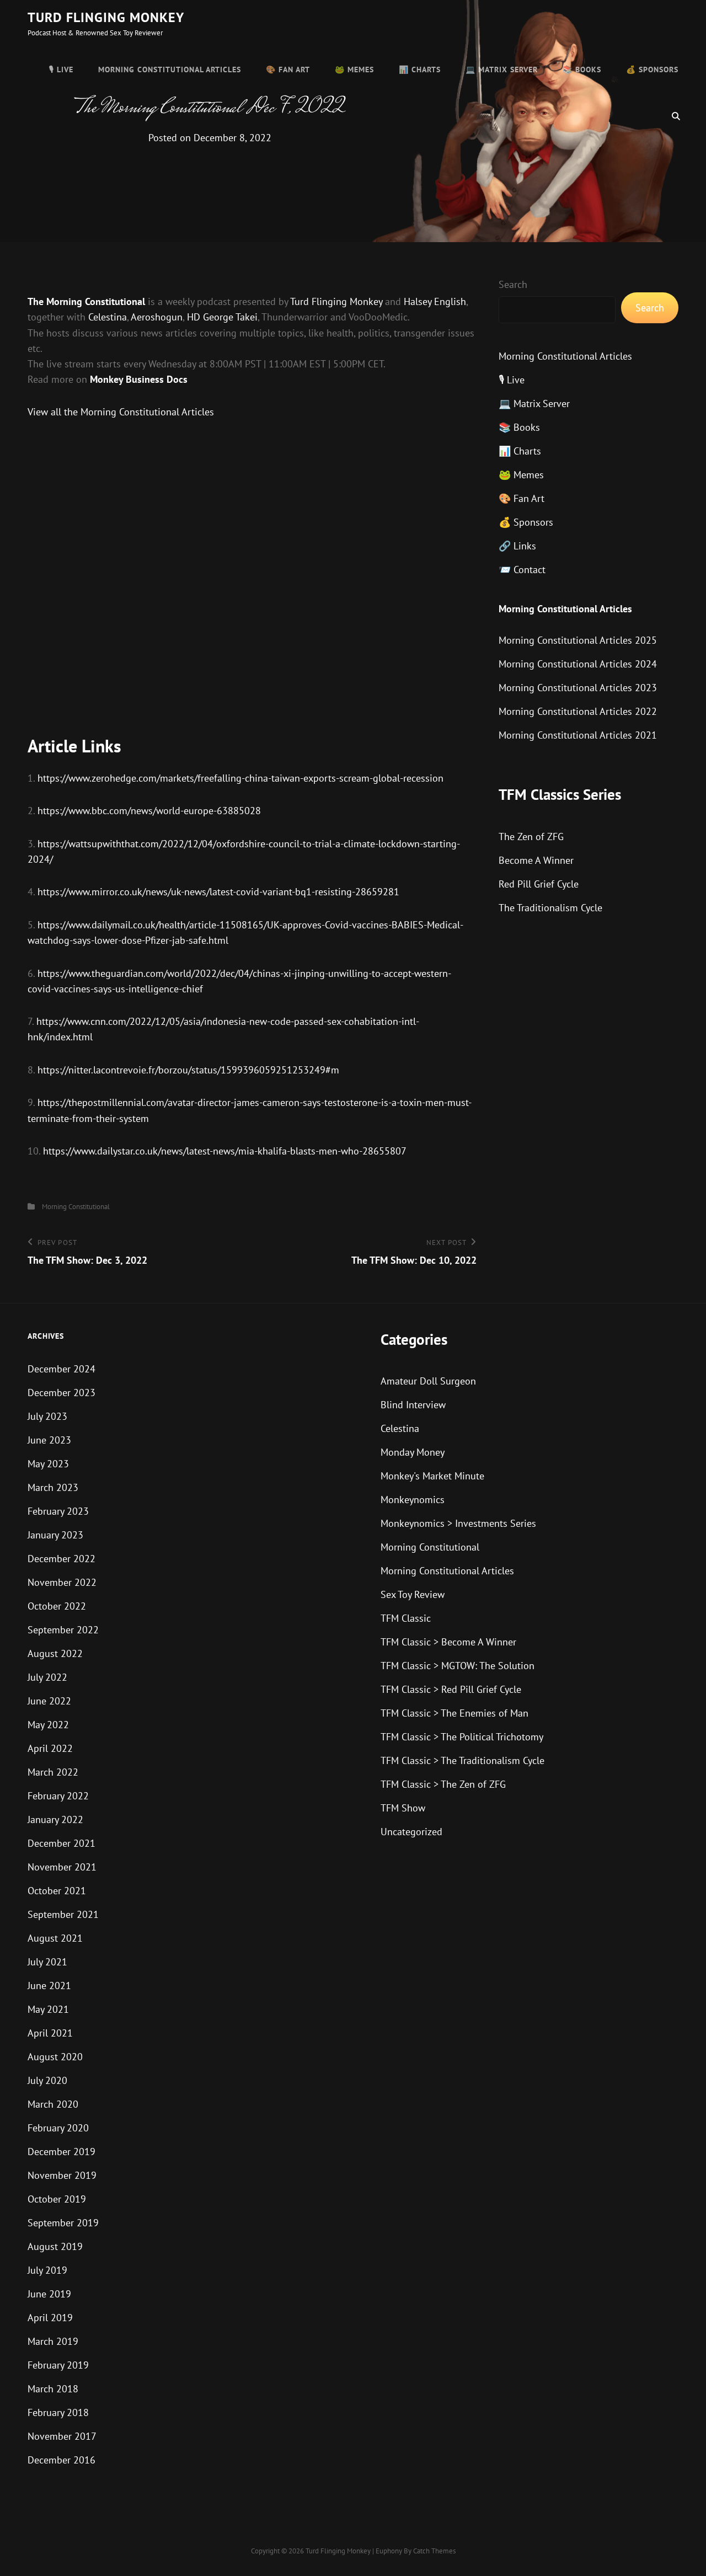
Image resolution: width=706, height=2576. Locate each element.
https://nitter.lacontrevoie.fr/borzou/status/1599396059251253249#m (188, 1070)
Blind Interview (413, 1405)
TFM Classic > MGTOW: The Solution (458, 1666)
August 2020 (55, 2057)
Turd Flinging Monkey (106, 17)
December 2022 (61, 1559)
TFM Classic (406, 1618)
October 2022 (57, 1606)
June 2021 (49, 1986)
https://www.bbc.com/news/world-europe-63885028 (149, 811)
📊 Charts (420, 70)
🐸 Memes (354, 70)
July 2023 (47, 1416)
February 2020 (58, 2128)
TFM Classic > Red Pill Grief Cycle (451, 1689)
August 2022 (55, 1653)
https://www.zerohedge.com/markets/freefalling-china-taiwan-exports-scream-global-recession (240, 778)
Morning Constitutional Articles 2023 (578, 688)
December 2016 (61, 2460)
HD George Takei (222, 317)
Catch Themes (434, 2551)
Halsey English (435, 301)
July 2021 (47, 1962)
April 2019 (50, 2318)
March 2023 (53, 1487)
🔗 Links (517, 546)
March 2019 (53, 2341)
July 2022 (47, 1677)
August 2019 (55, 2246)
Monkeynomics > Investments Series (458, 1523)
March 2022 (53, 1772)
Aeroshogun (157, 317)
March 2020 (53, 2104)
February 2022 (58, 1796)
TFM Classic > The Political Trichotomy (462, 1737)
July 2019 (47, 2270)
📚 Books (582, 70)
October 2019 (57, 2199)
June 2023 (49, 1440)
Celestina (108, 317)
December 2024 (61, 1369)
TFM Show (403, 1808)
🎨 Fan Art (288, 70)
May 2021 (48, 2009)
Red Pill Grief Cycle (539, 884)
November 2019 (62, 2175)
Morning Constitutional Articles (170, 70)
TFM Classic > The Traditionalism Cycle (462, 1760)
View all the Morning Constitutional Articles (121, 412)
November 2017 (62, 2436)
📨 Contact (522, 570)
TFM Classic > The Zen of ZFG (443, 1784)
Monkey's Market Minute (432, 1476)
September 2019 (63, 2223)
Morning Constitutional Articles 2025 (578, 640)
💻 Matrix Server (502, 70)
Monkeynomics (413, 1500)
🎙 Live (61, 70)
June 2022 (49, 1701)
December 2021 (61, 1843)
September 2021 (63, 1914)
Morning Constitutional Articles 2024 (578, 664)
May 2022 (48, 1725)
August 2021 (55, 1938)
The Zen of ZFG (531, 837)
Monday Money (413, 1452)
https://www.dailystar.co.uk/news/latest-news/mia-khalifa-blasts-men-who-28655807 (225, 1151)
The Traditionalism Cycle (550, 908)
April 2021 (50, 2033)
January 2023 (55, 1535)
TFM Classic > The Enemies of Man (454, 1713)
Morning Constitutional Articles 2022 (578, 711)
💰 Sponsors (652, 70)
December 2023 (61, 1393)
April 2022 (50, 1748)
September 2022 (63, 1630)
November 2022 (62, 1582)
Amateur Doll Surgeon (428, 1381)
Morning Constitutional (76, 1207)
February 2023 (58, 1511)
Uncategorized (411, 1832)
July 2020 (47, 2080)
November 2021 (62, 1867)
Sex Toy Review (413, 1594)
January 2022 (55, 1819)
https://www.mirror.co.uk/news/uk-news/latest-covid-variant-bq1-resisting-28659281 (218, 892)
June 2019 (49, 2294)
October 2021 (57, 1891)
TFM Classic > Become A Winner (448, 1642)
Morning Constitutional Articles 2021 (578, 735)
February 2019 (58, 2365)
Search (513, 284)
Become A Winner (536, 860)
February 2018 (58, 2412)
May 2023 (48, 1464)
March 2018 (53, 2389)
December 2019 (61, 2152)
